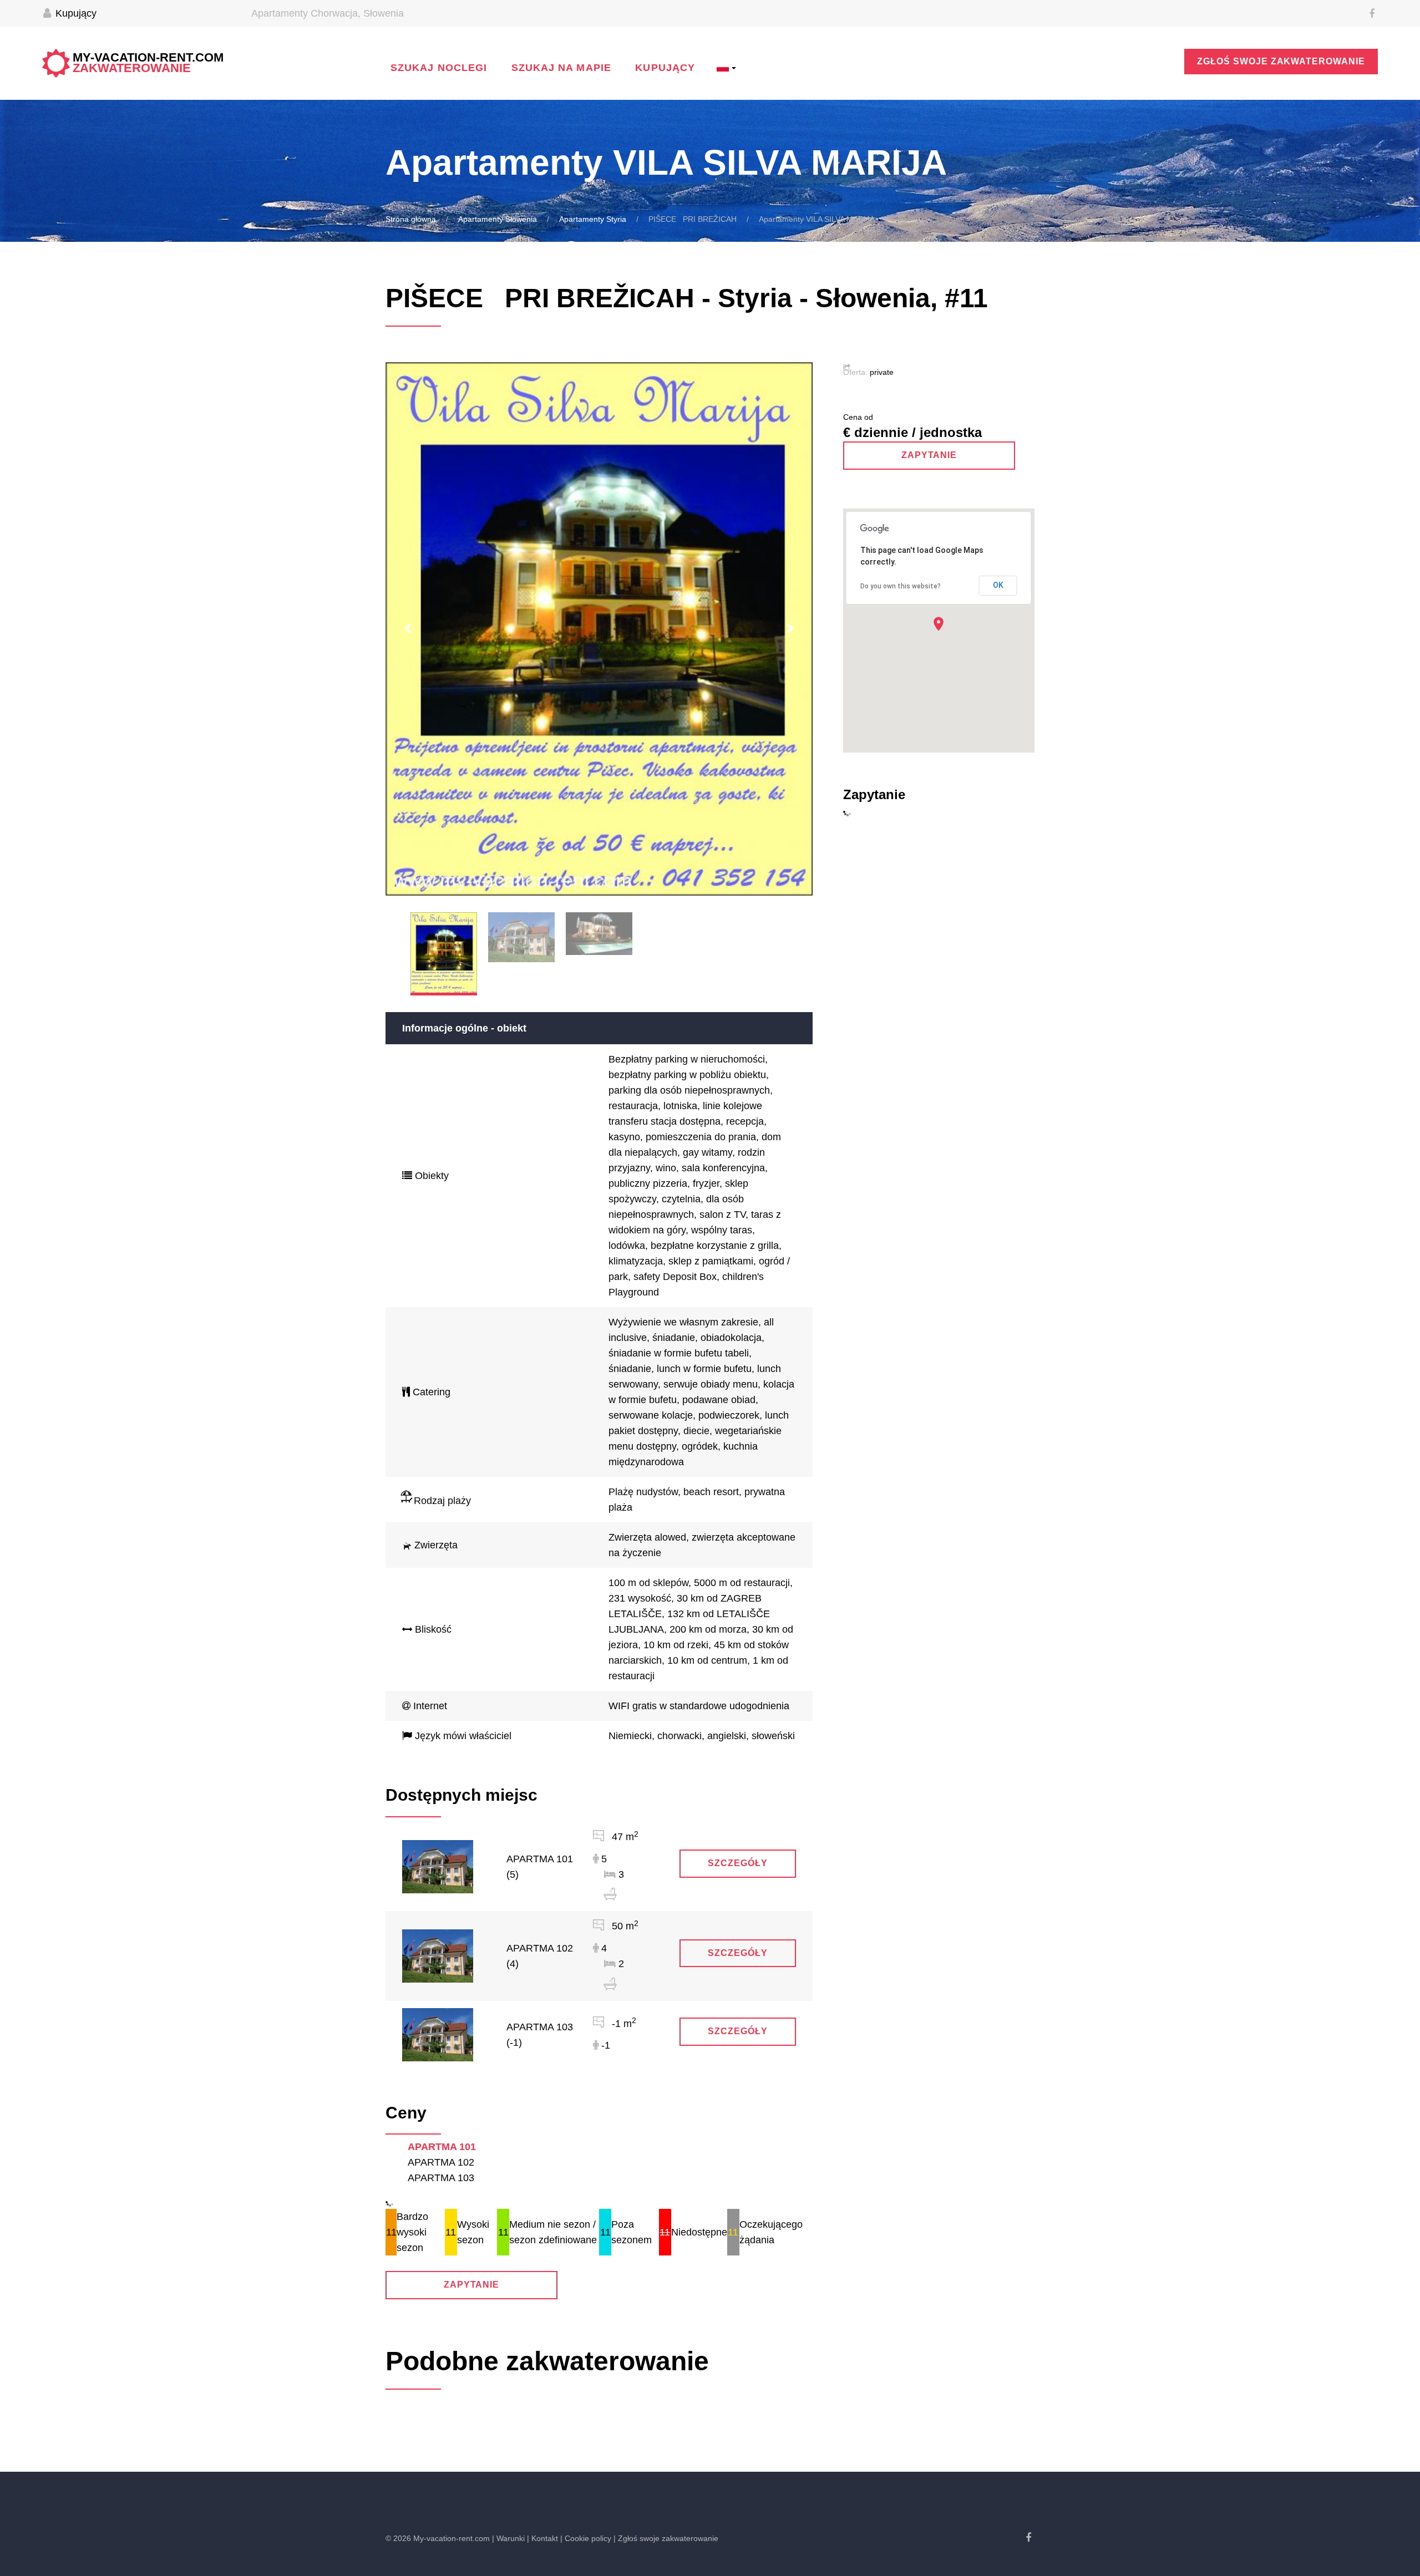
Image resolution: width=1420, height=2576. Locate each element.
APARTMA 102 (441, 2162)
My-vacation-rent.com (148, 63)
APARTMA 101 (442, 2147)
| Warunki (508, 2538)
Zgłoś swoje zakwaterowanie (1281, 61)
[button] (939, 624)
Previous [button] (408, 629)
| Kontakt (542, 2538)
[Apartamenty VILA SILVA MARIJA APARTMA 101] (438, 1866)
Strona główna (411, 219)
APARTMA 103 (441, 2178)
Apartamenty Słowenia (498, 219)
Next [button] (790, 629)
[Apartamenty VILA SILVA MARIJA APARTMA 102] (438, 1955)
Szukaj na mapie (561, 68)
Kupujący (75, 13)
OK (998, 585)
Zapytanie (472, 2285)
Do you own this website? (901, 586)
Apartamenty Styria (593, 219)
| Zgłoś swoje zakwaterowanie (666, 2538)
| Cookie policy (586, 2538)
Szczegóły (738, 1863)
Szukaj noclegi (439, 68)
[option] (599, 629)
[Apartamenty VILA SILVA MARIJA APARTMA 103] (438, 2034)
